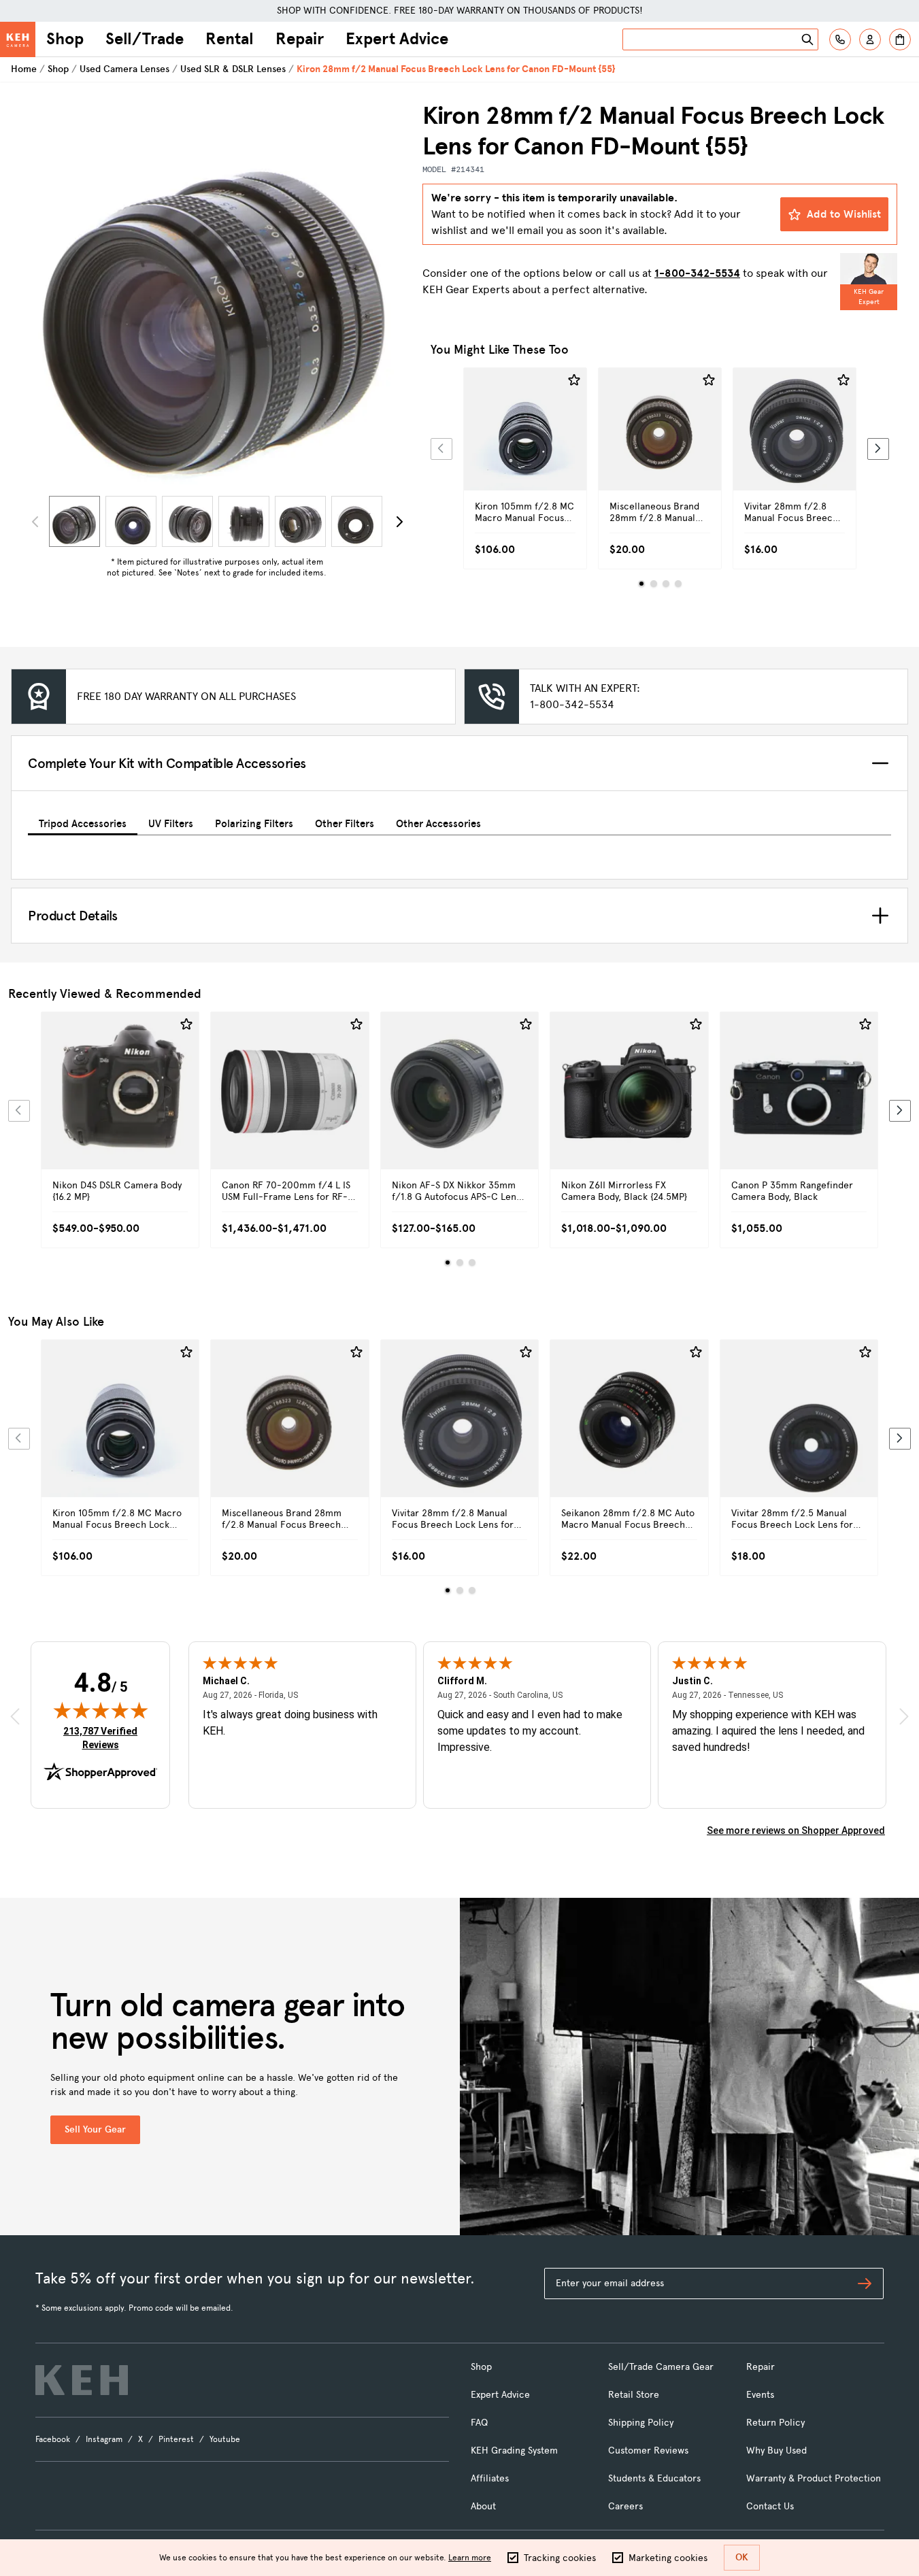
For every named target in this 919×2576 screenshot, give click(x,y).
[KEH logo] (82, 2380)
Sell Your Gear (95, 2129)
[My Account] (870, 39)
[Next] (399, 522)
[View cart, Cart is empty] (900, 39)
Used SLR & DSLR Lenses (233, 69)
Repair (300, 39)
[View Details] (525, 445)
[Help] (840, 39)
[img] (101, 1710)
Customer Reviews (648, 2450)
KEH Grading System (514, 2450)
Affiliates (490, 2478)
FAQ (479, 2423)
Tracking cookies (560, 2558)
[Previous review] (15, 1716)
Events (760, 2395)
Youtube (225, 2439)
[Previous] (441, 449)
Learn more (470, 2558)
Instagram (104, 2439)
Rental (230, 39)
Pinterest (176, 2439)
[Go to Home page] (18, 39)
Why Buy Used (776, 2450)
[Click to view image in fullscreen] (217, 296)
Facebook (53, 2439)
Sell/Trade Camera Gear (661, 2367)
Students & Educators (654, 2478)
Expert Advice (397, 39)
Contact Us (770, 2506)
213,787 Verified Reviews (103, 1738)
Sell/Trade (145, 39)
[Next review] (904, 1716)
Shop (65, 39)
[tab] (83, 821)
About (483, 2506)
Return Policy (775, 2423)
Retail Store (634, 2395)
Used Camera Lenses (124, 69)
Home (24, 69)
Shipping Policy (641, 2423)
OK (742, 2557)
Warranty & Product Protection (814, 2478)
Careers (625, 2506)
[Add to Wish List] (574, 380)
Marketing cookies (668, 2558)
